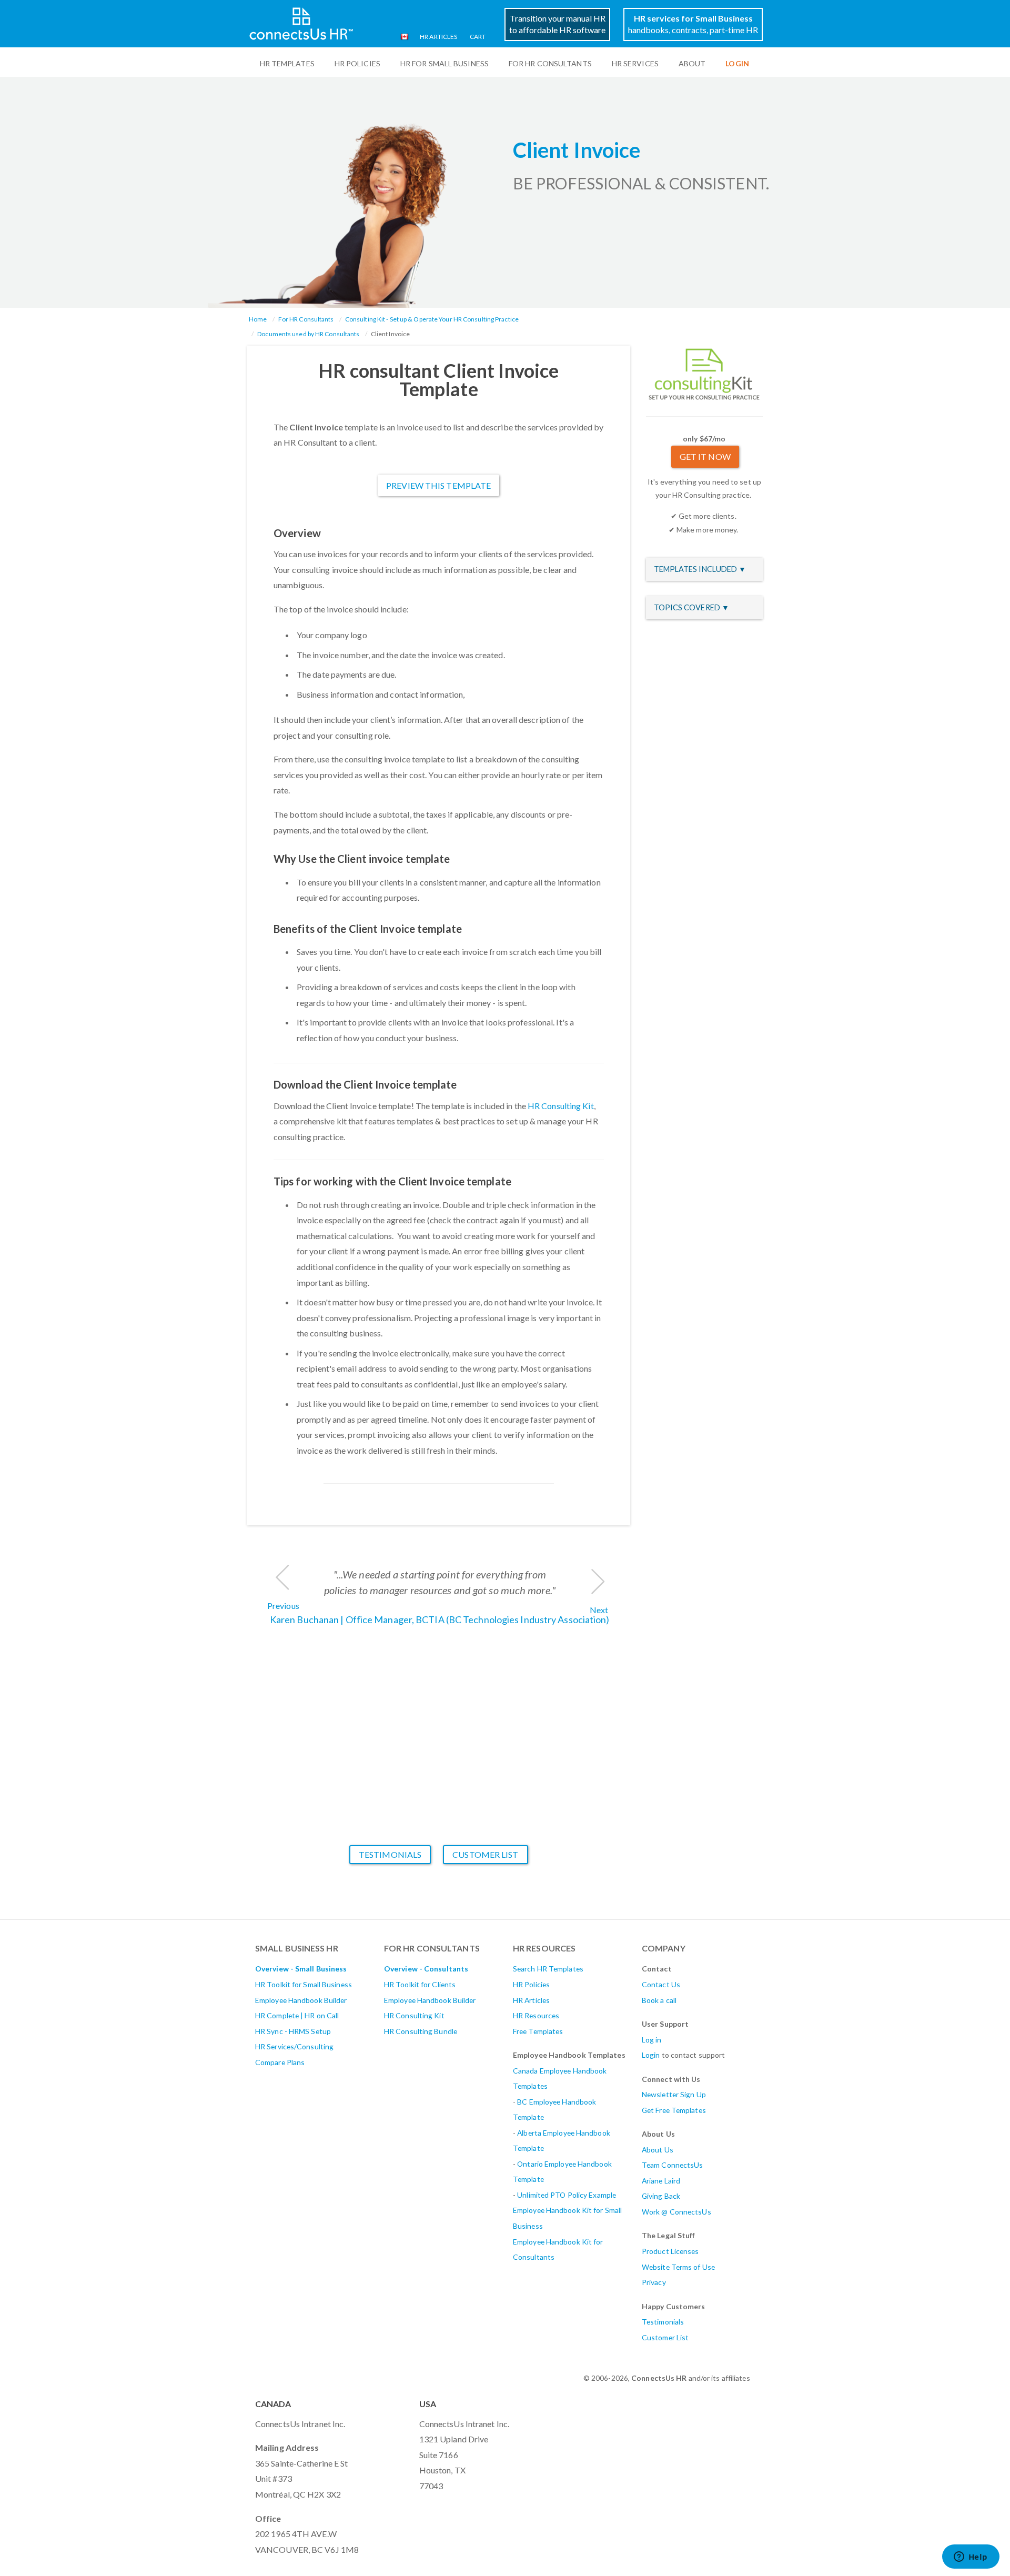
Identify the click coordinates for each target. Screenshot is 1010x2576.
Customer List (485, 1854)
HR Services (635, 63)
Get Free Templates (674, 2110)
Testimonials (390, 1854)
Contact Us (661, 1984)
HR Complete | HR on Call (297, 2015)
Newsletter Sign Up (674, 2094)
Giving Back (661, 2196)
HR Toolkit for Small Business (304, 1984)
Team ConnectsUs (673, 2165)
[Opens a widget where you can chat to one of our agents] (971, 2558)
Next (599, 1610)
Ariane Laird (661, 2181)
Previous (283, 1606)
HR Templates (287, 63)
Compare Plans (280, 2062)
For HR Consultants (550, 63)
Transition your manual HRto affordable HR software (557, 24)
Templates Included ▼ (700, 569)
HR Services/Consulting (294, 2046)
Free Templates (538, 2031)
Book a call (659, 2000)
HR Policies (357, 63)
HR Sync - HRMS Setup (293, 2031)
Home (258, 319)
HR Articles (438, 37)
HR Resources (536, 2015)
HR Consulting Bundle (421, 2031)
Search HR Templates (548, 1969)
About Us (658, 2150)
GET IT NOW (705, 456)
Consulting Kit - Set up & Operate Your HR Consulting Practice (432, 319)
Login (651, 2055)
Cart (478, 37)
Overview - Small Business (301, 1969)
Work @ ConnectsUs (676, 2212)
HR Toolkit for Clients (420, 1984)
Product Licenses (670, 2251)
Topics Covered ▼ (692, 607)
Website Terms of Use (678, 2267)
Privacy (654, 2282)
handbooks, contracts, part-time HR (693, 24)
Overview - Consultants (426, 1969)
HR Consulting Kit (561, 1106)
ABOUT (692, 63)
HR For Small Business (445, 63)
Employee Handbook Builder (301, 2000)
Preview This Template (438, 485)
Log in (652, 2040)
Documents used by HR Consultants (308, 334)
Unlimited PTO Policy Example (567, 2195)
